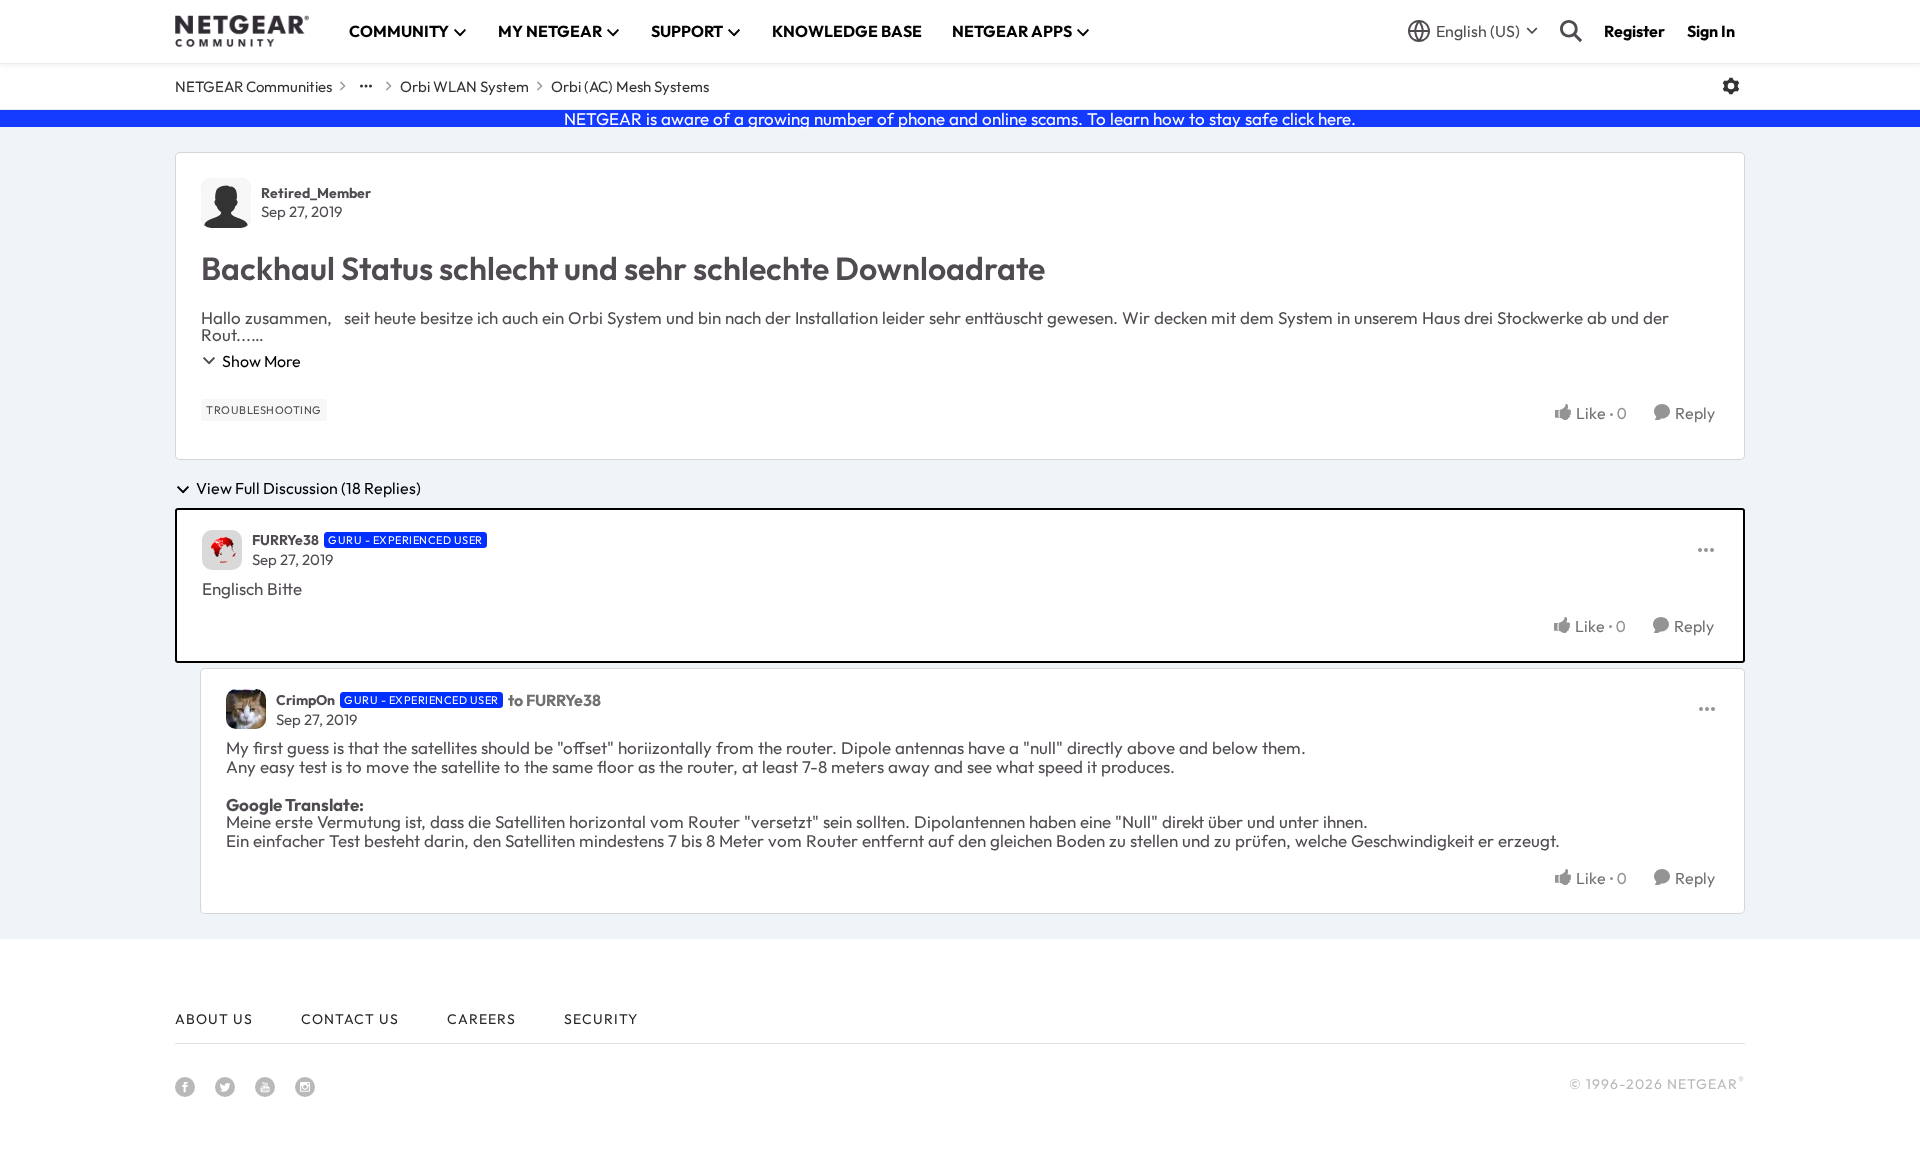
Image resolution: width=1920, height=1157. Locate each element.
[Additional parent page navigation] (366, 86)
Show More (261, 361)
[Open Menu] (1731, 86)
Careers (481, 1019)
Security (601, 1019)
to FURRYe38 (554, 700)
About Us (214, 1019)
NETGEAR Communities (253, 86)
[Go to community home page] (242, 31)
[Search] (1571, 31)
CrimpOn (305, 700)
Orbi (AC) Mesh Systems (630, 86)
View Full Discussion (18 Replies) (308, 489)
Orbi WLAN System (464, 86)
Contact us (350, 1019)
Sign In (1711, 31)
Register (1634, 31)
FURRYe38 (285, 540)
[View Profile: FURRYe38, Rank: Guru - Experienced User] (222, 550)
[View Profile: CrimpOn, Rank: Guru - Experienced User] (246, 709)
